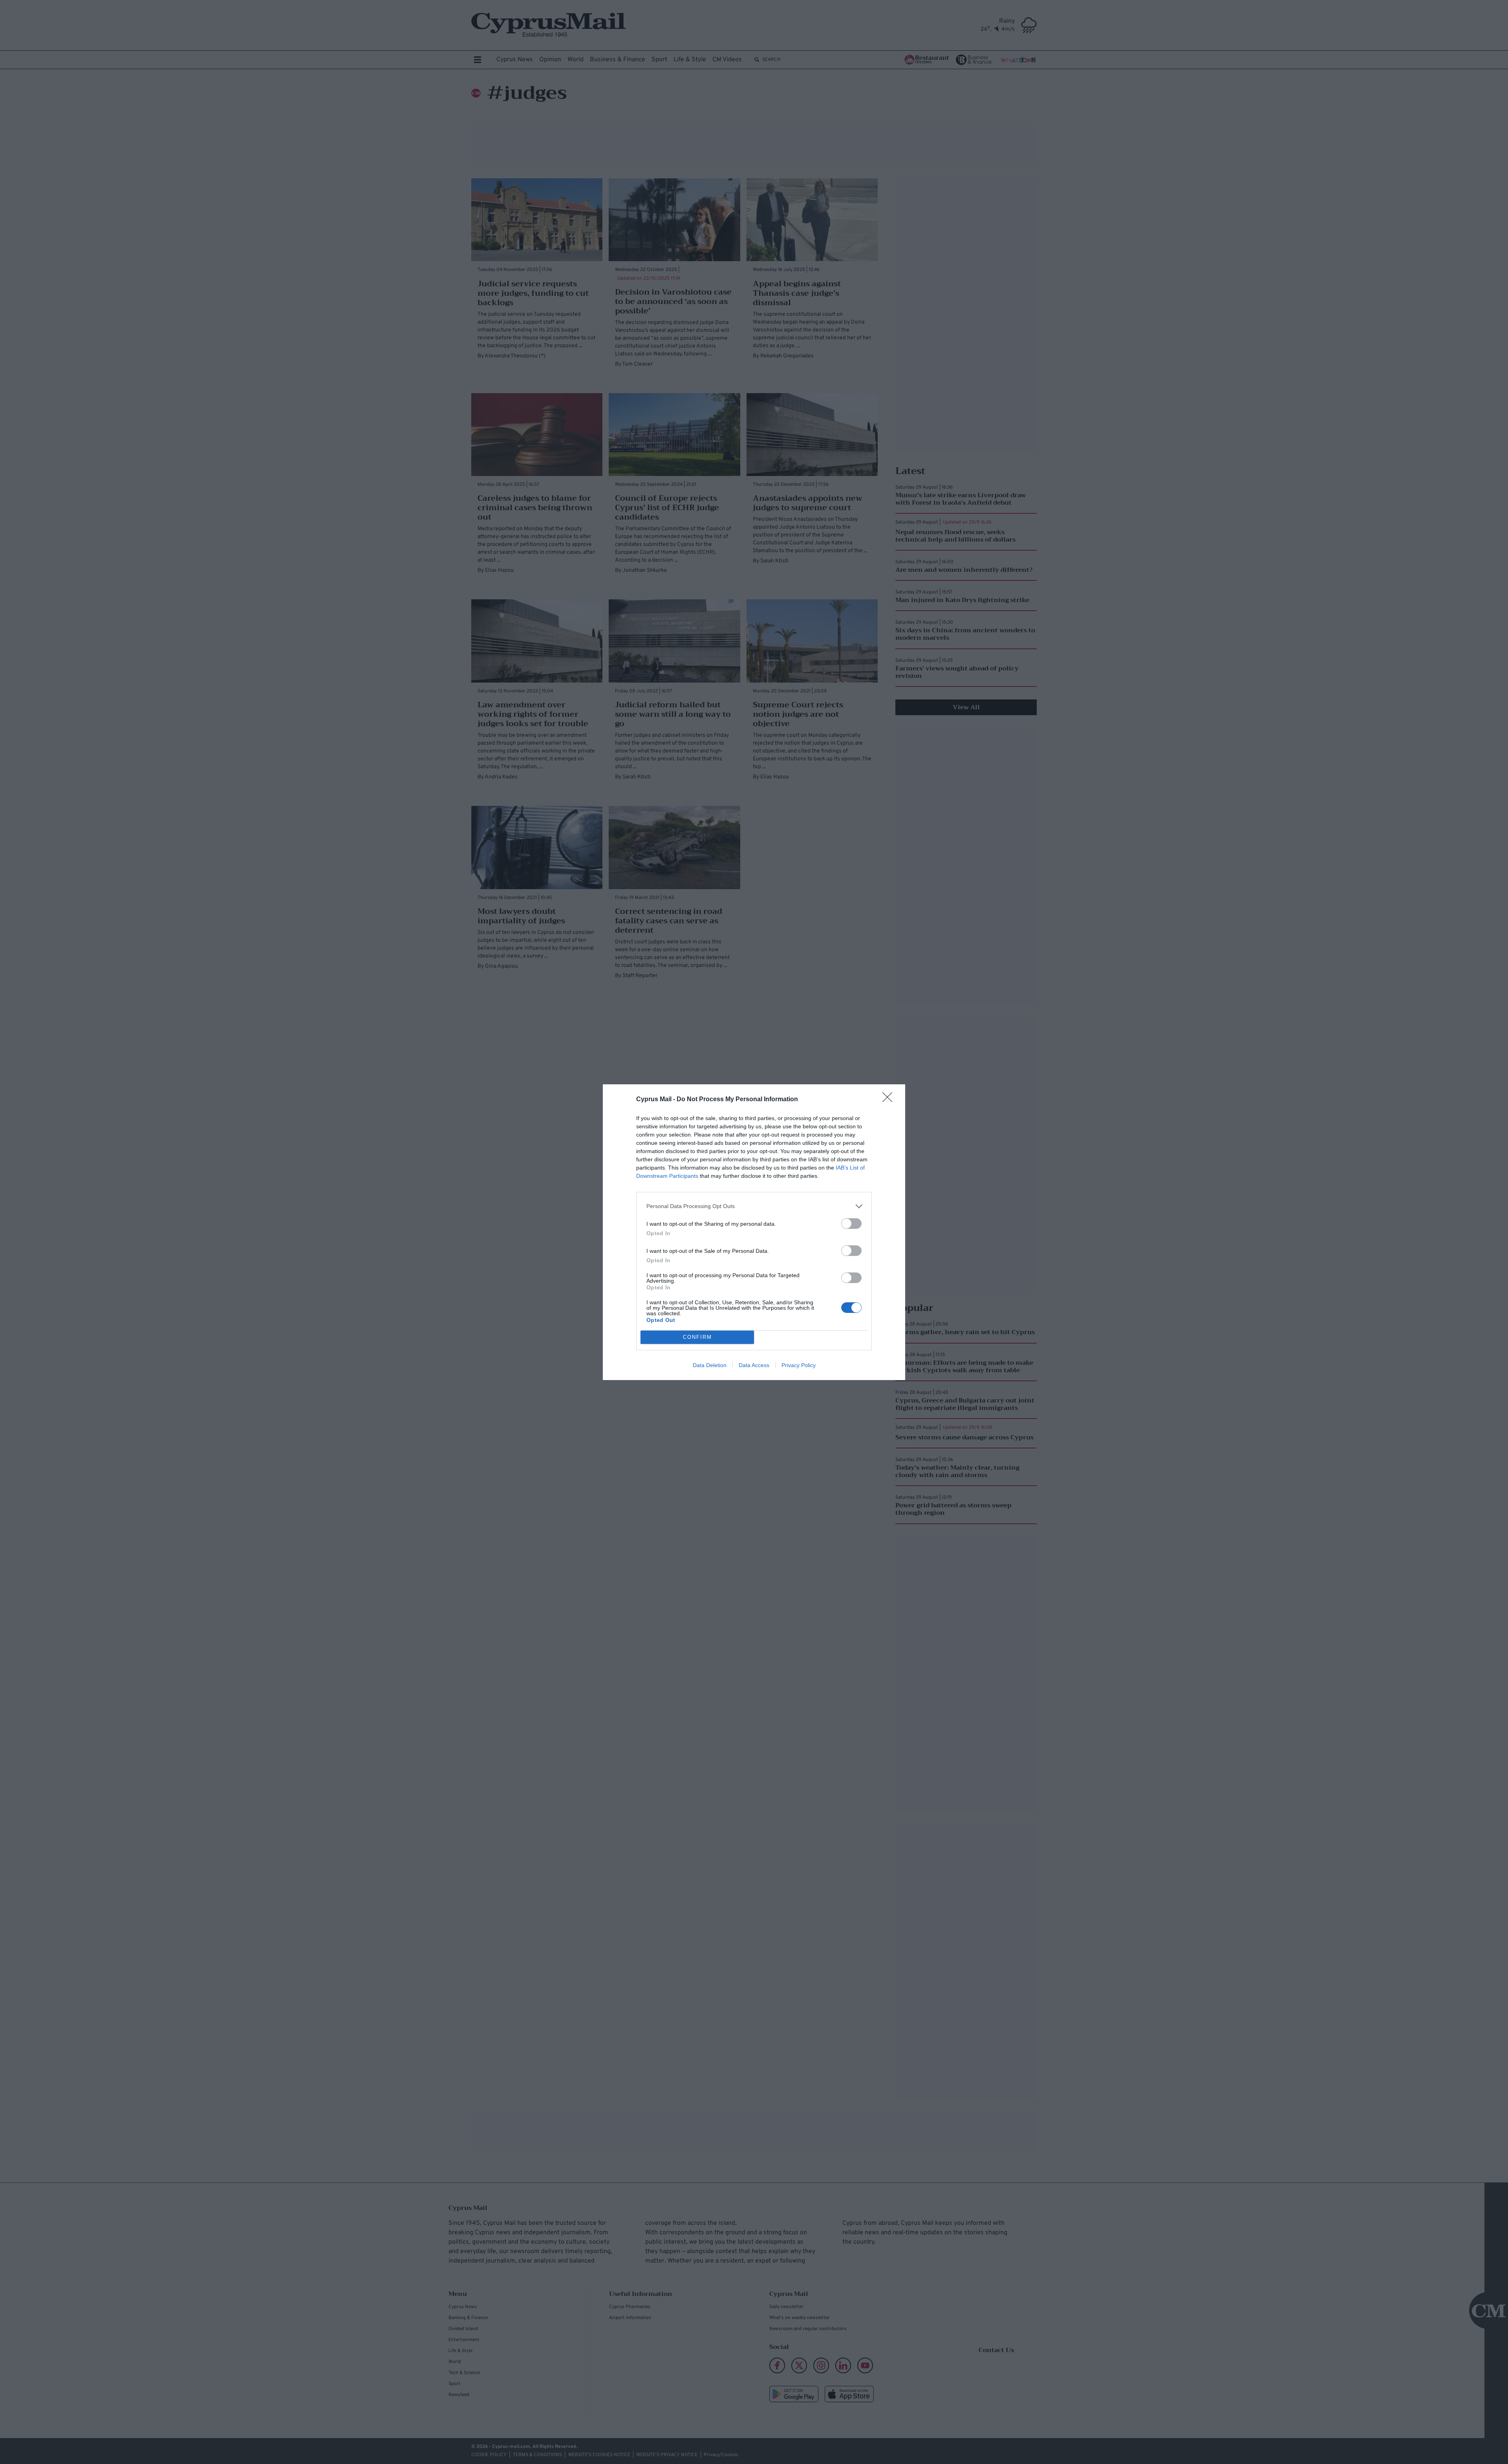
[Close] (890, 1100)
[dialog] (754, 1232)
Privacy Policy (799, 1365)
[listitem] (754, 1206)
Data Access (754, 1365)
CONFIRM (697, 1337)
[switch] (851, 1224)
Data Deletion (710, 1365)
